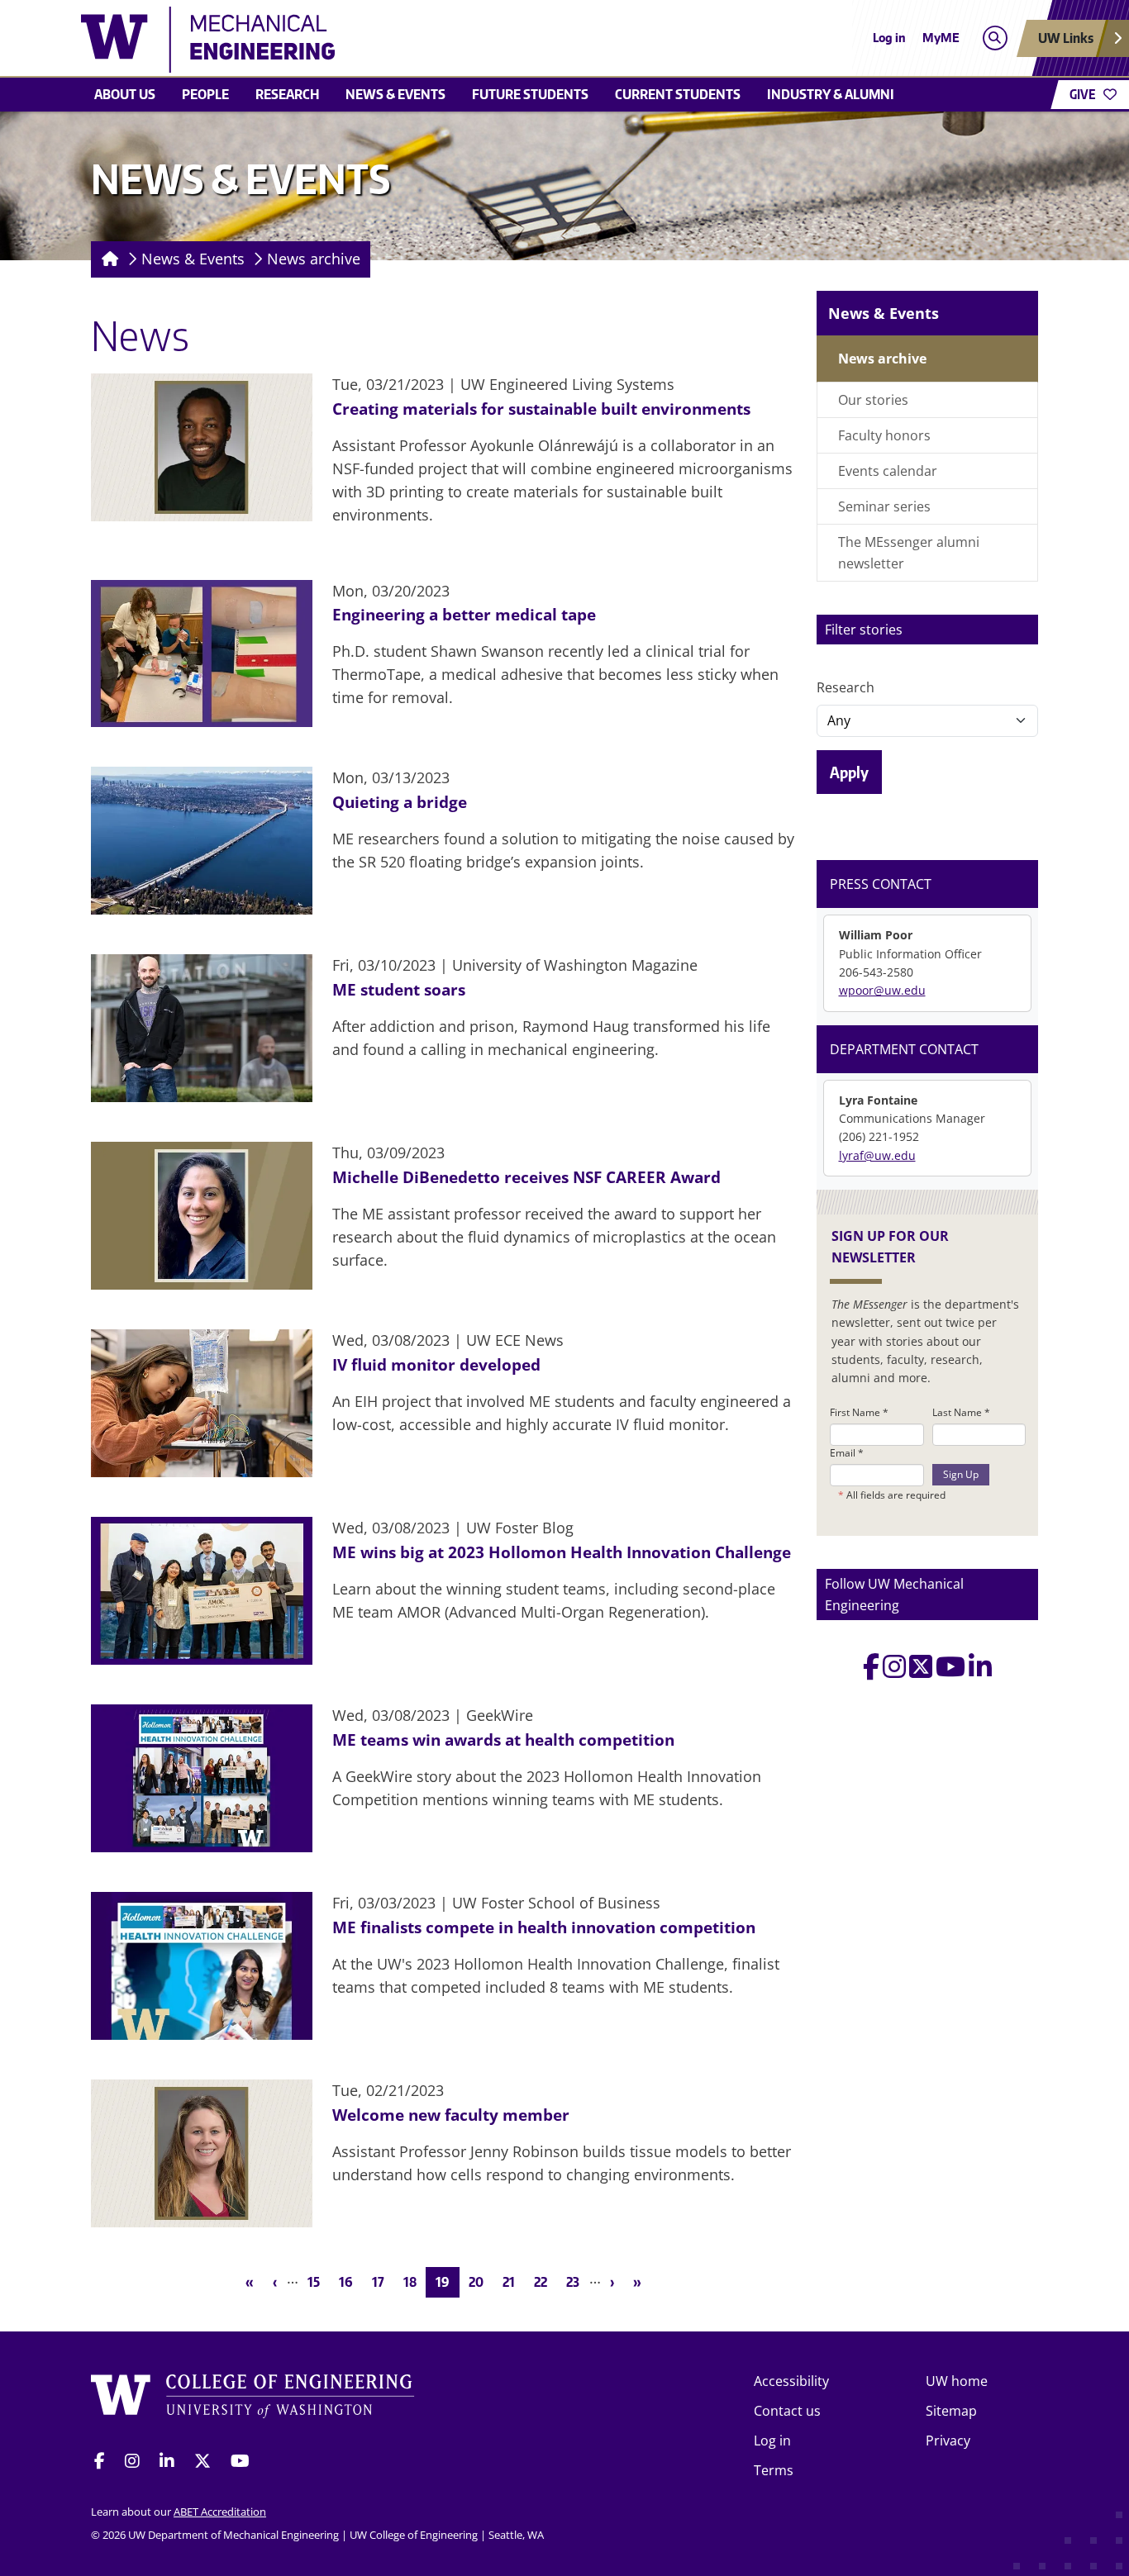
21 (513, 2281)
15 (318, 2281)
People (205, 94)
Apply (849, 772)
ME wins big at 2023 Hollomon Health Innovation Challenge (562, 1552)
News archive (314, 259)
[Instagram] (894, 1671)
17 (383, 2281)
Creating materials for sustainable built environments (541, 409)
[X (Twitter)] (921, 1671)
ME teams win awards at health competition (503, 1740)
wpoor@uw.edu (882, 990)
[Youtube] (950, 1671)
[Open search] (995, 38)
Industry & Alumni (831, 94)
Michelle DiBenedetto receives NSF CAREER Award (526, 1177)
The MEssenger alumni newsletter (909, 553)
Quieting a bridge (400, 802)
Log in (889, 38)
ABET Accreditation (220, 2512)
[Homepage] (107, 259)
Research (287, 94)
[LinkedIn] (980, 1671)
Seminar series (884, 506)
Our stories (873, 400)
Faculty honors (884, 435)
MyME (941, 38)
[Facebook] (871, 1671)
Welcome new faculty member (451, 2115)
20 (481, 2281)
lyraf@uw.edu (877, 1155)
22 (545, 2281)
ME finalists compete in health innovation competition (544, 1927)
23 (577, 2281)
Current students (678, 94)
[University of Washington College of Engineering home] (253, 2399)
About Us (125, 94)
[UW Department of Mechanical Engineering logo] (444, 40)
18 (414, 2281)
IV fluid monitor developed (436, 1364)
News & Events (395, 94)
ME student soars (399, 989)
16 (350, 2281)
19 (447, 2281)
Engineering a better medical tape (464, 614)
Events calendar (888, 471)
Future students (530, 94)
